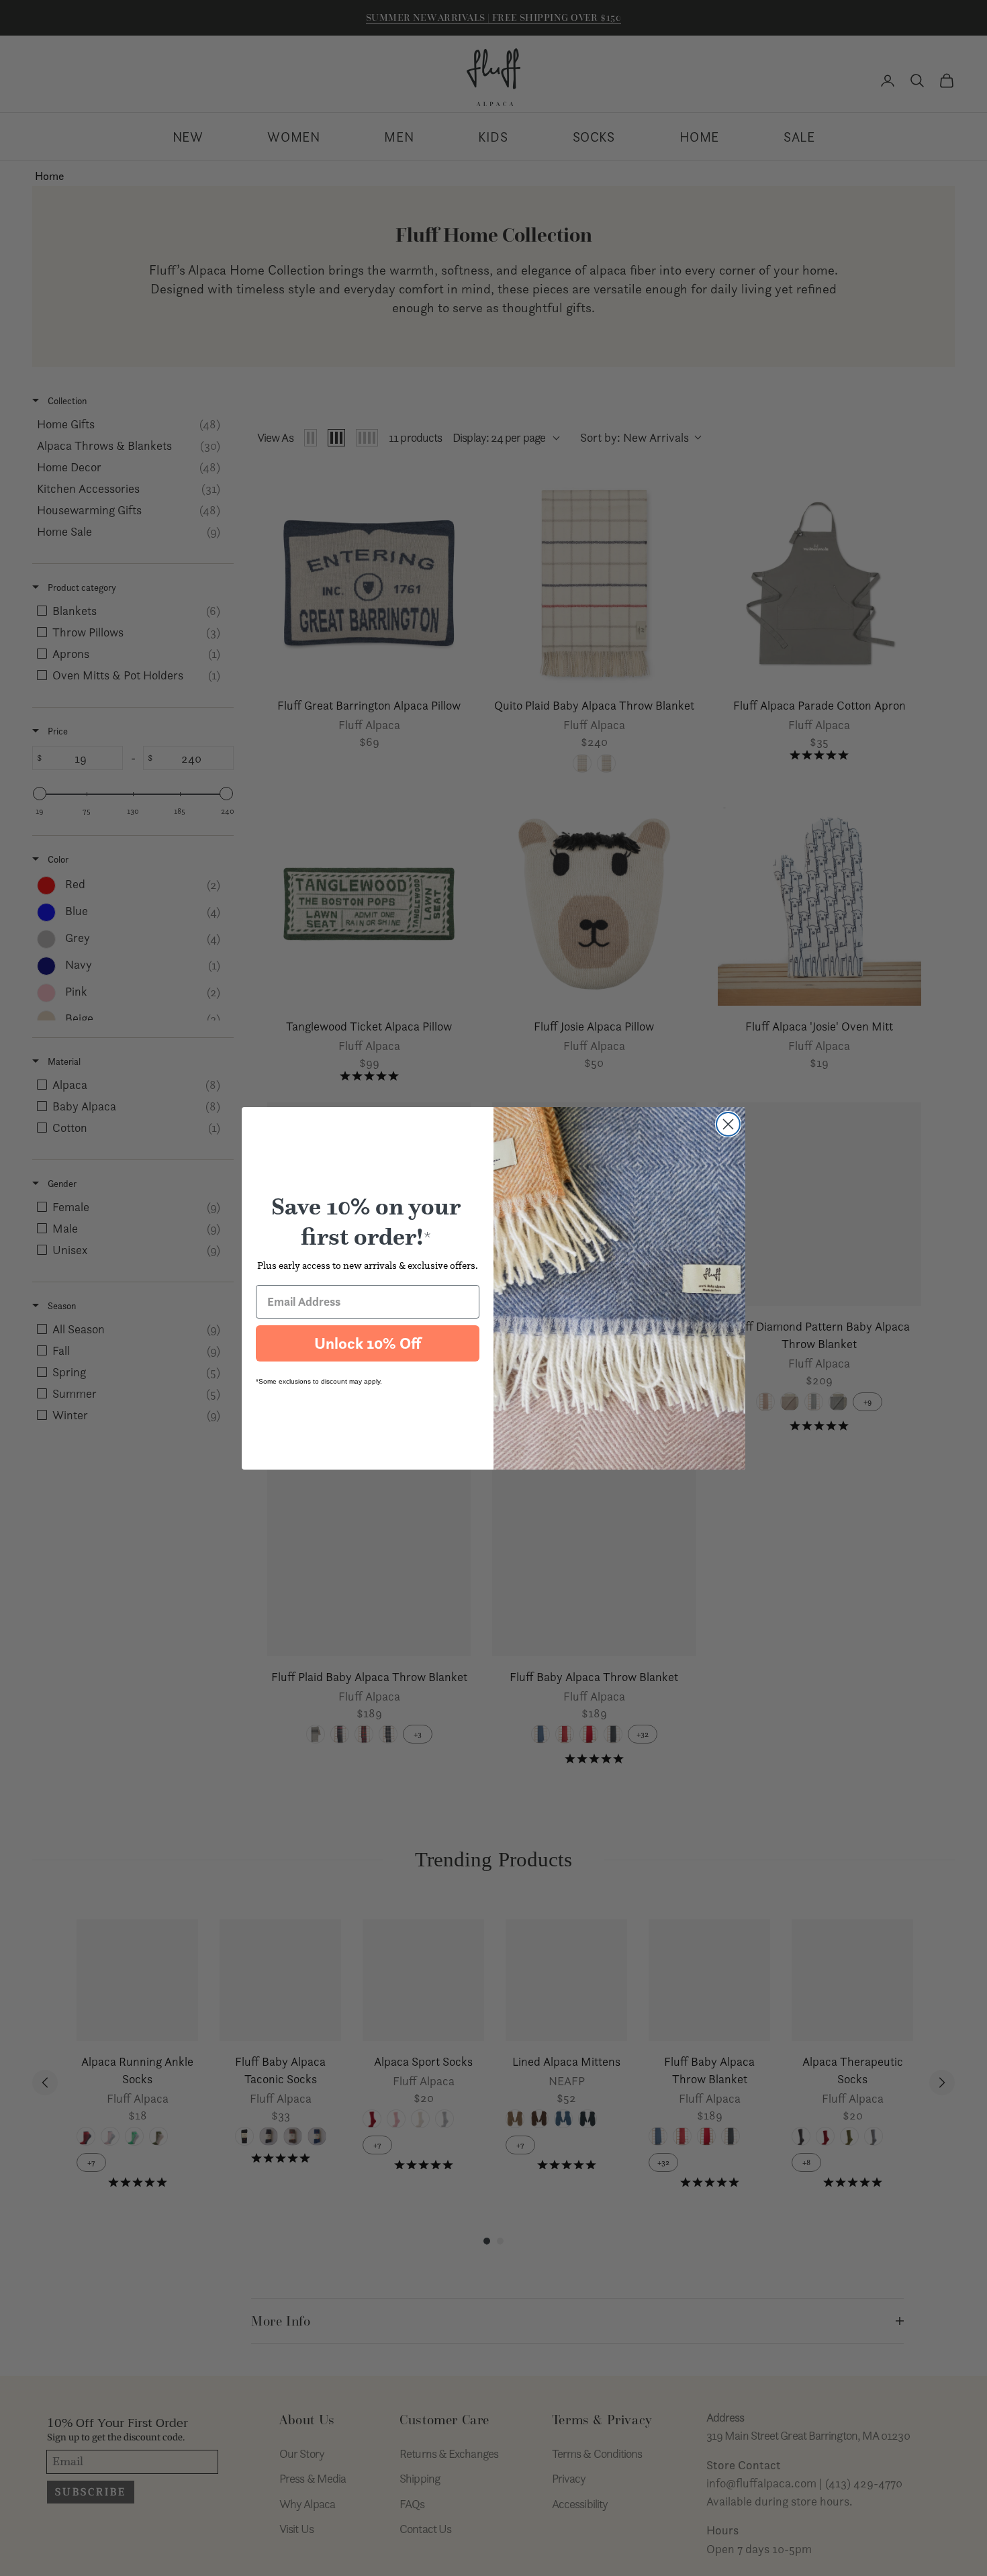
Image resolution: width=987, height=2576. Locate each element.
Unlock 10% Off (368, 1343)
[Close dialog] (728, 1124)
